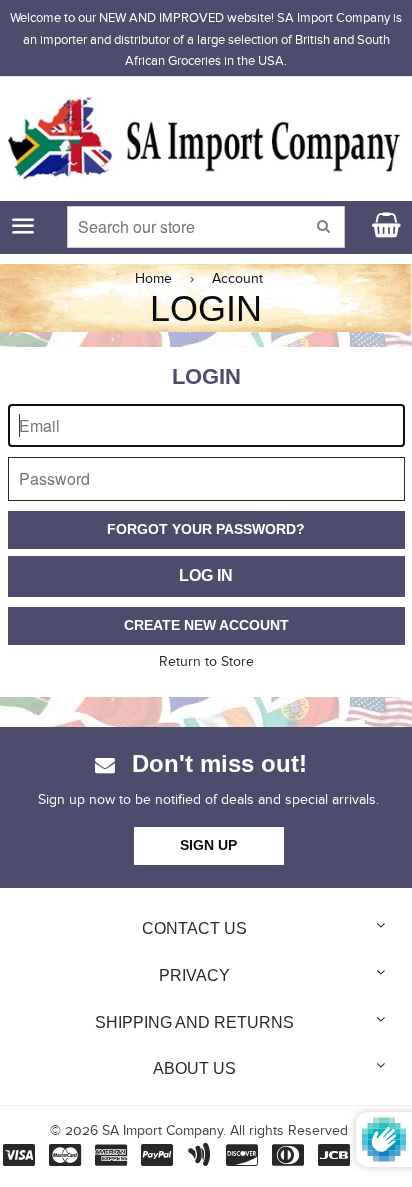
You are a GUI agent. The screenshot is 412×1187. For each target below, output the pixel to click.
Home (153, 279)
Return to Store (206, 662)
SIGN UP (208, 845)
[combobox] (205, 227)
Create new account (206, 625)
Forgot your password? (206, 529)
